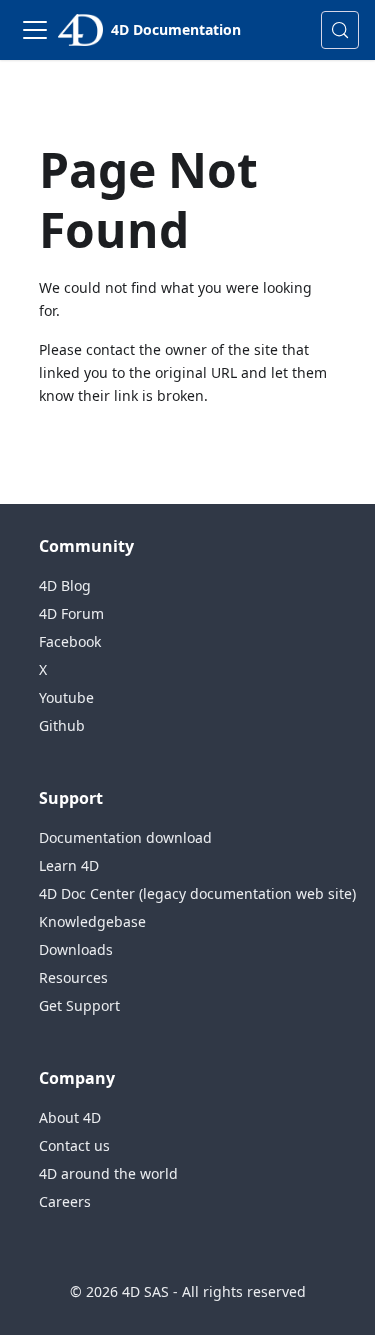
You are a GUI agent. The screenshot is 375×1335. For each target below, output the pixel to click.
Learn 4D (69, 865)
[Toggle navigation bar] (35, 30)
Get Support (79, 1005)
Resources (73, 977)
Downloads (76, 949)
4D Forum (71, 613)
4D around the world (108, 1173)
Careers (65, 1201)
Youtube (66, 697)
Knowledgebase (92, 921)
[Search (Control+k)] (340, 30)
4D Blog (65, 585)
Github (62, 725)
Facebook (70, 641)
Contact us (74, 1145)
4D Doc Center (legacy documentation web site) (197, 893)
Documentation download (125, 837)
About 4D (70, 1117)
